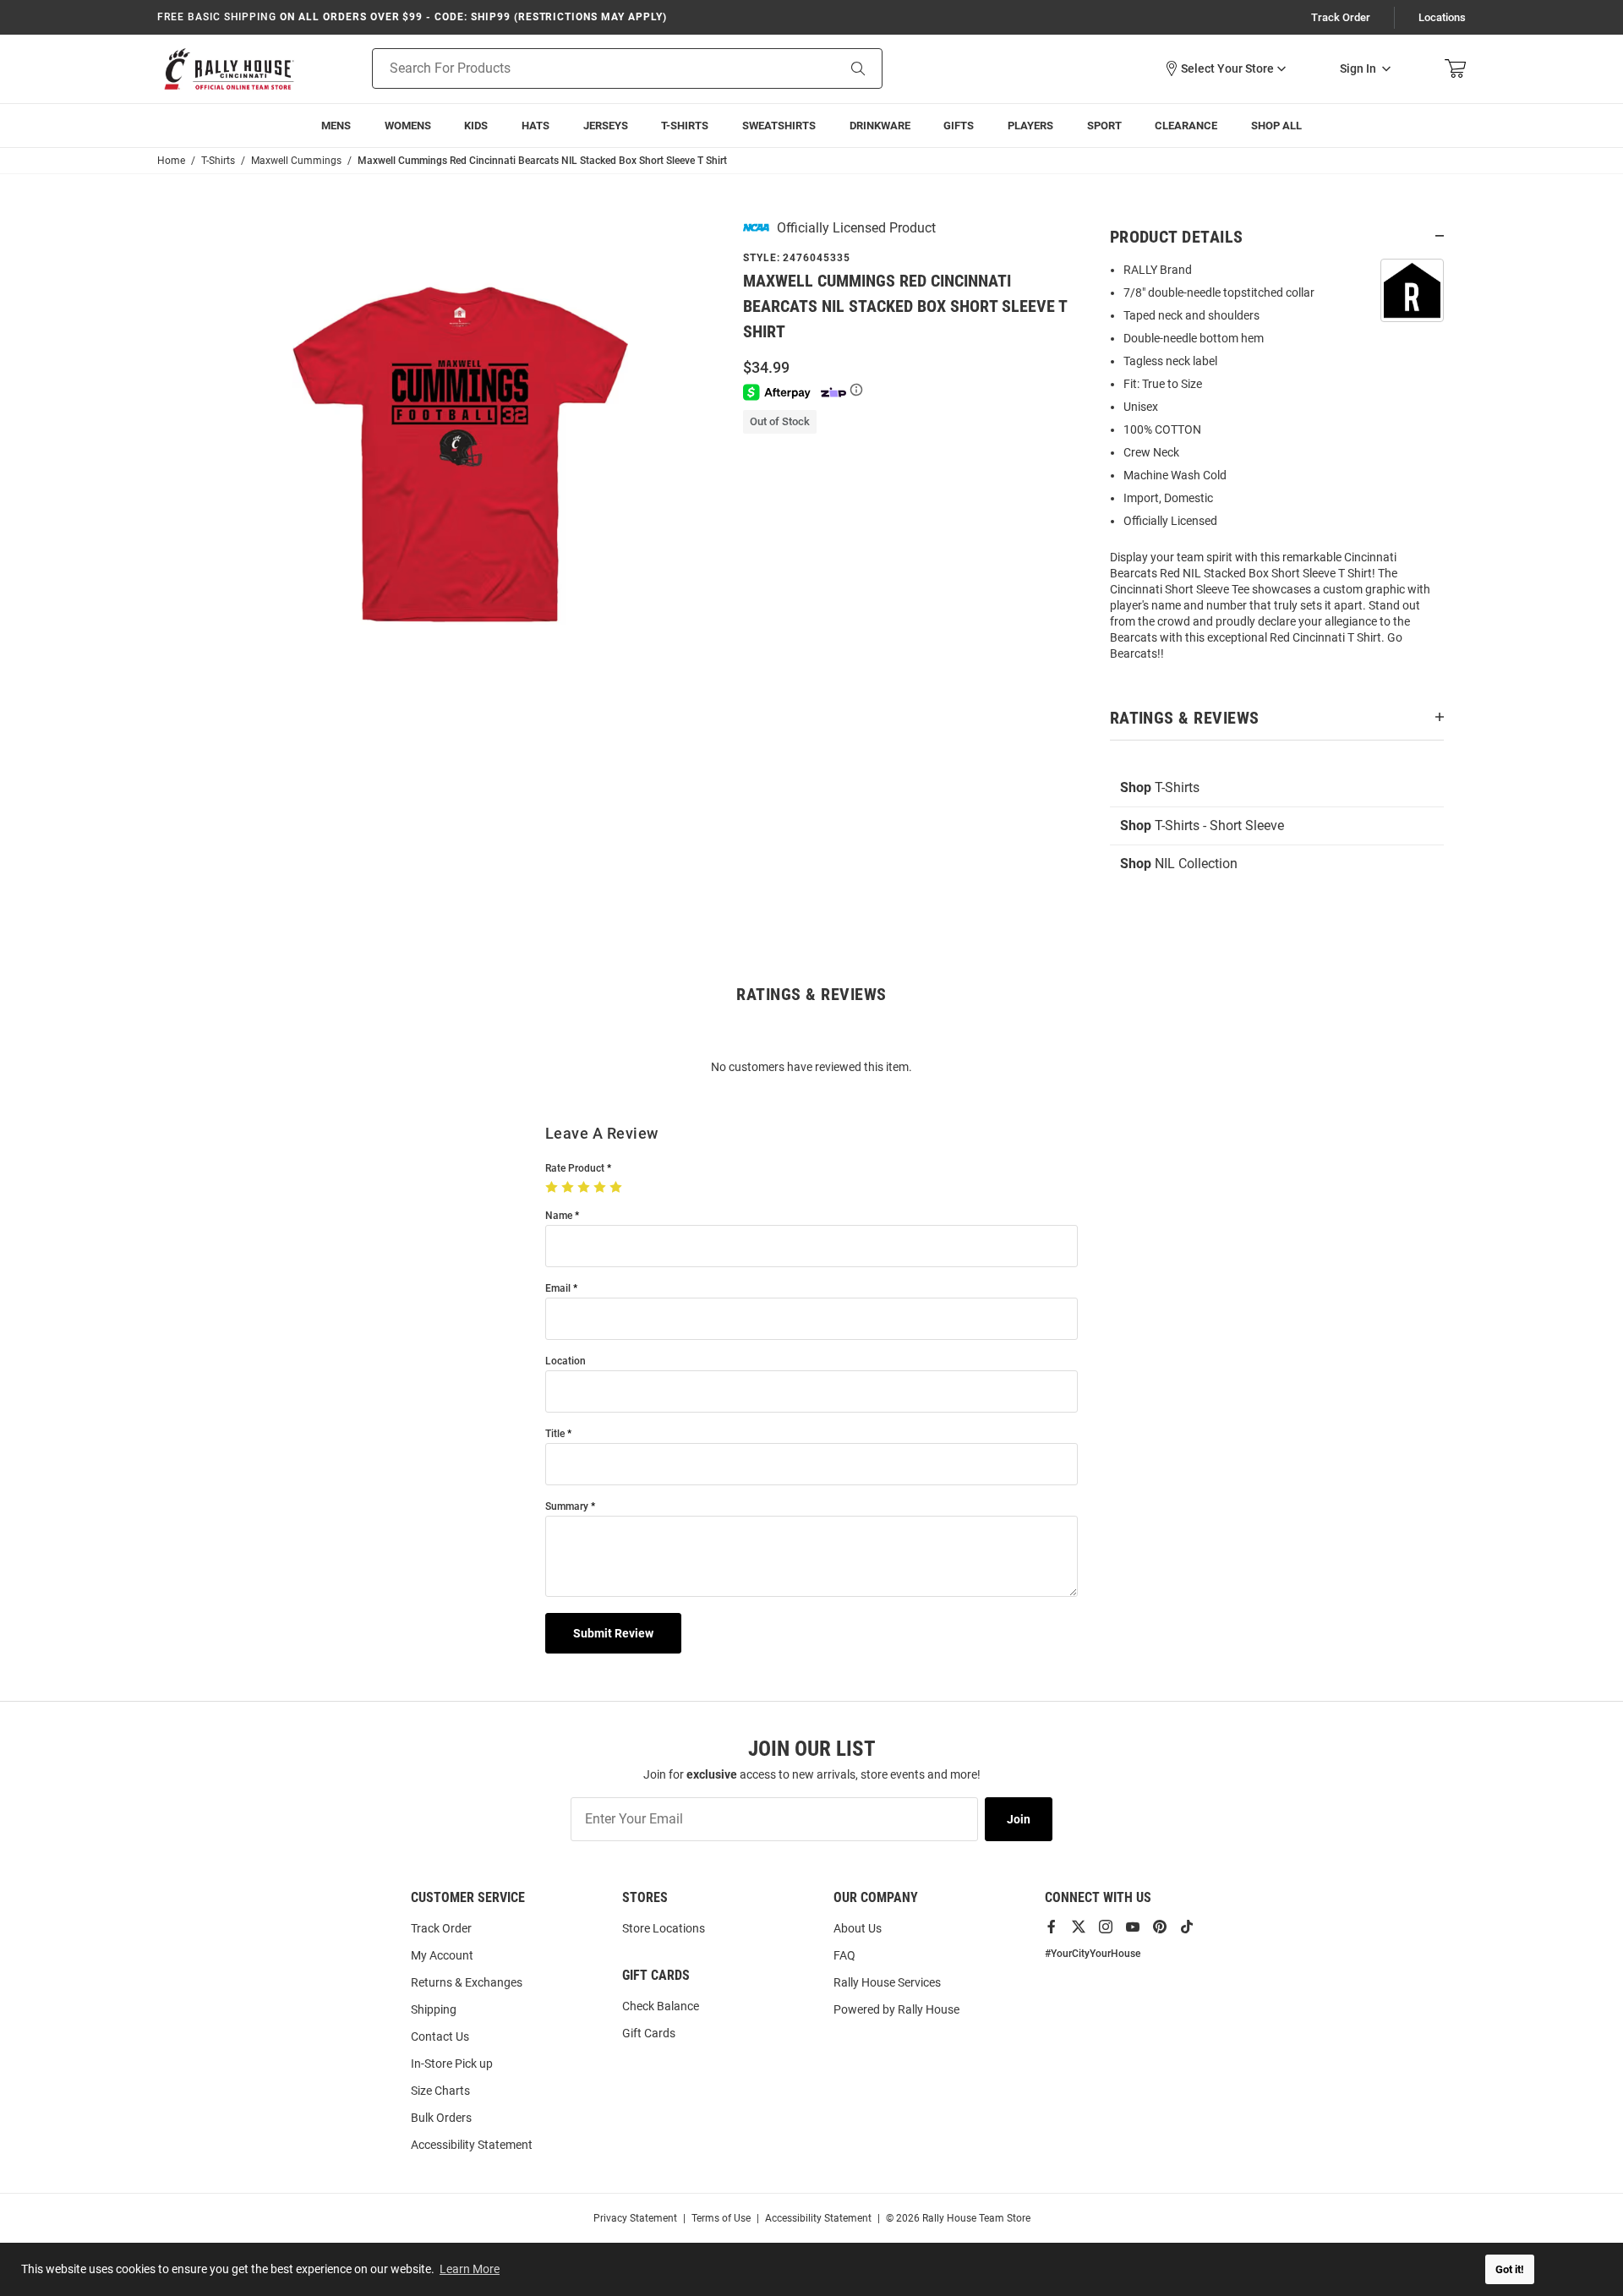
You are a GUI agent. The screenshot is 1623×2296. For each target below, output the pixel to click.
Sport (1104, 126)
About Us (858, 1928)
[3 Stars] (585, 1188)
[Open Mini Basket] (1455, 69)
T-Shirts (685, 126)
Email (558, 1289)
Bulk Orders (441, 2118)
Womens (408, 126)
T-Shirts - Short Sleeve (1202, 825)
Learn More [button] (470, 2269)
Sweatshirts (779, 126)
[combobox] (583, 68)
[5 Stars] (618, 1188)
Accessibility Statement (472, 2145)
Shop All (1276, 126)
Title (555, 1434)
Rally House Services (887, 1982)
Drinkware (880, 126)
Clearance (1186, 126)
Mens (336, 126)
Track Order (1341, 17)
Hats (536, 126)
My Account (442, 1955)
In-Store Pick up (452, 2064)
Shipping (434, 2009)
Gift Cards (649, 2033)
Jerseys (606, 126)
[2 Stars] (569, 1188)
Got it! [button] (1510, 2269)
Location (566, 1361)
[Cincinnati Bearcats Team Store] (229, 69)
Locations (1442, 17)
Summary (567, 1507)
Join (1019, 1819)
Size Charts (440, 2091)
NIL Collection (1179, 864)
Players (1030, 126)
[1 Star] (553, 1188)
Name (559, 1216)
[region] (1277, 467)
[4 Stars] (601, 1188)
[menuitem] (1030, 126)
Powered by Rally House (896, 2009)
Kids (476, 126)
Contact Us (440, 2036)
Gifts (959, 126)
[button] (1225, 68)
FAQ (844, 1955)
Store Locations (664, 1928)
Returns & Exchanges (467, 1982)
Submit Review (613, 1633)
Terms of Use (721, 2218)
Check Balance (661, 2006)
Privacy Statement (635, 2218)
